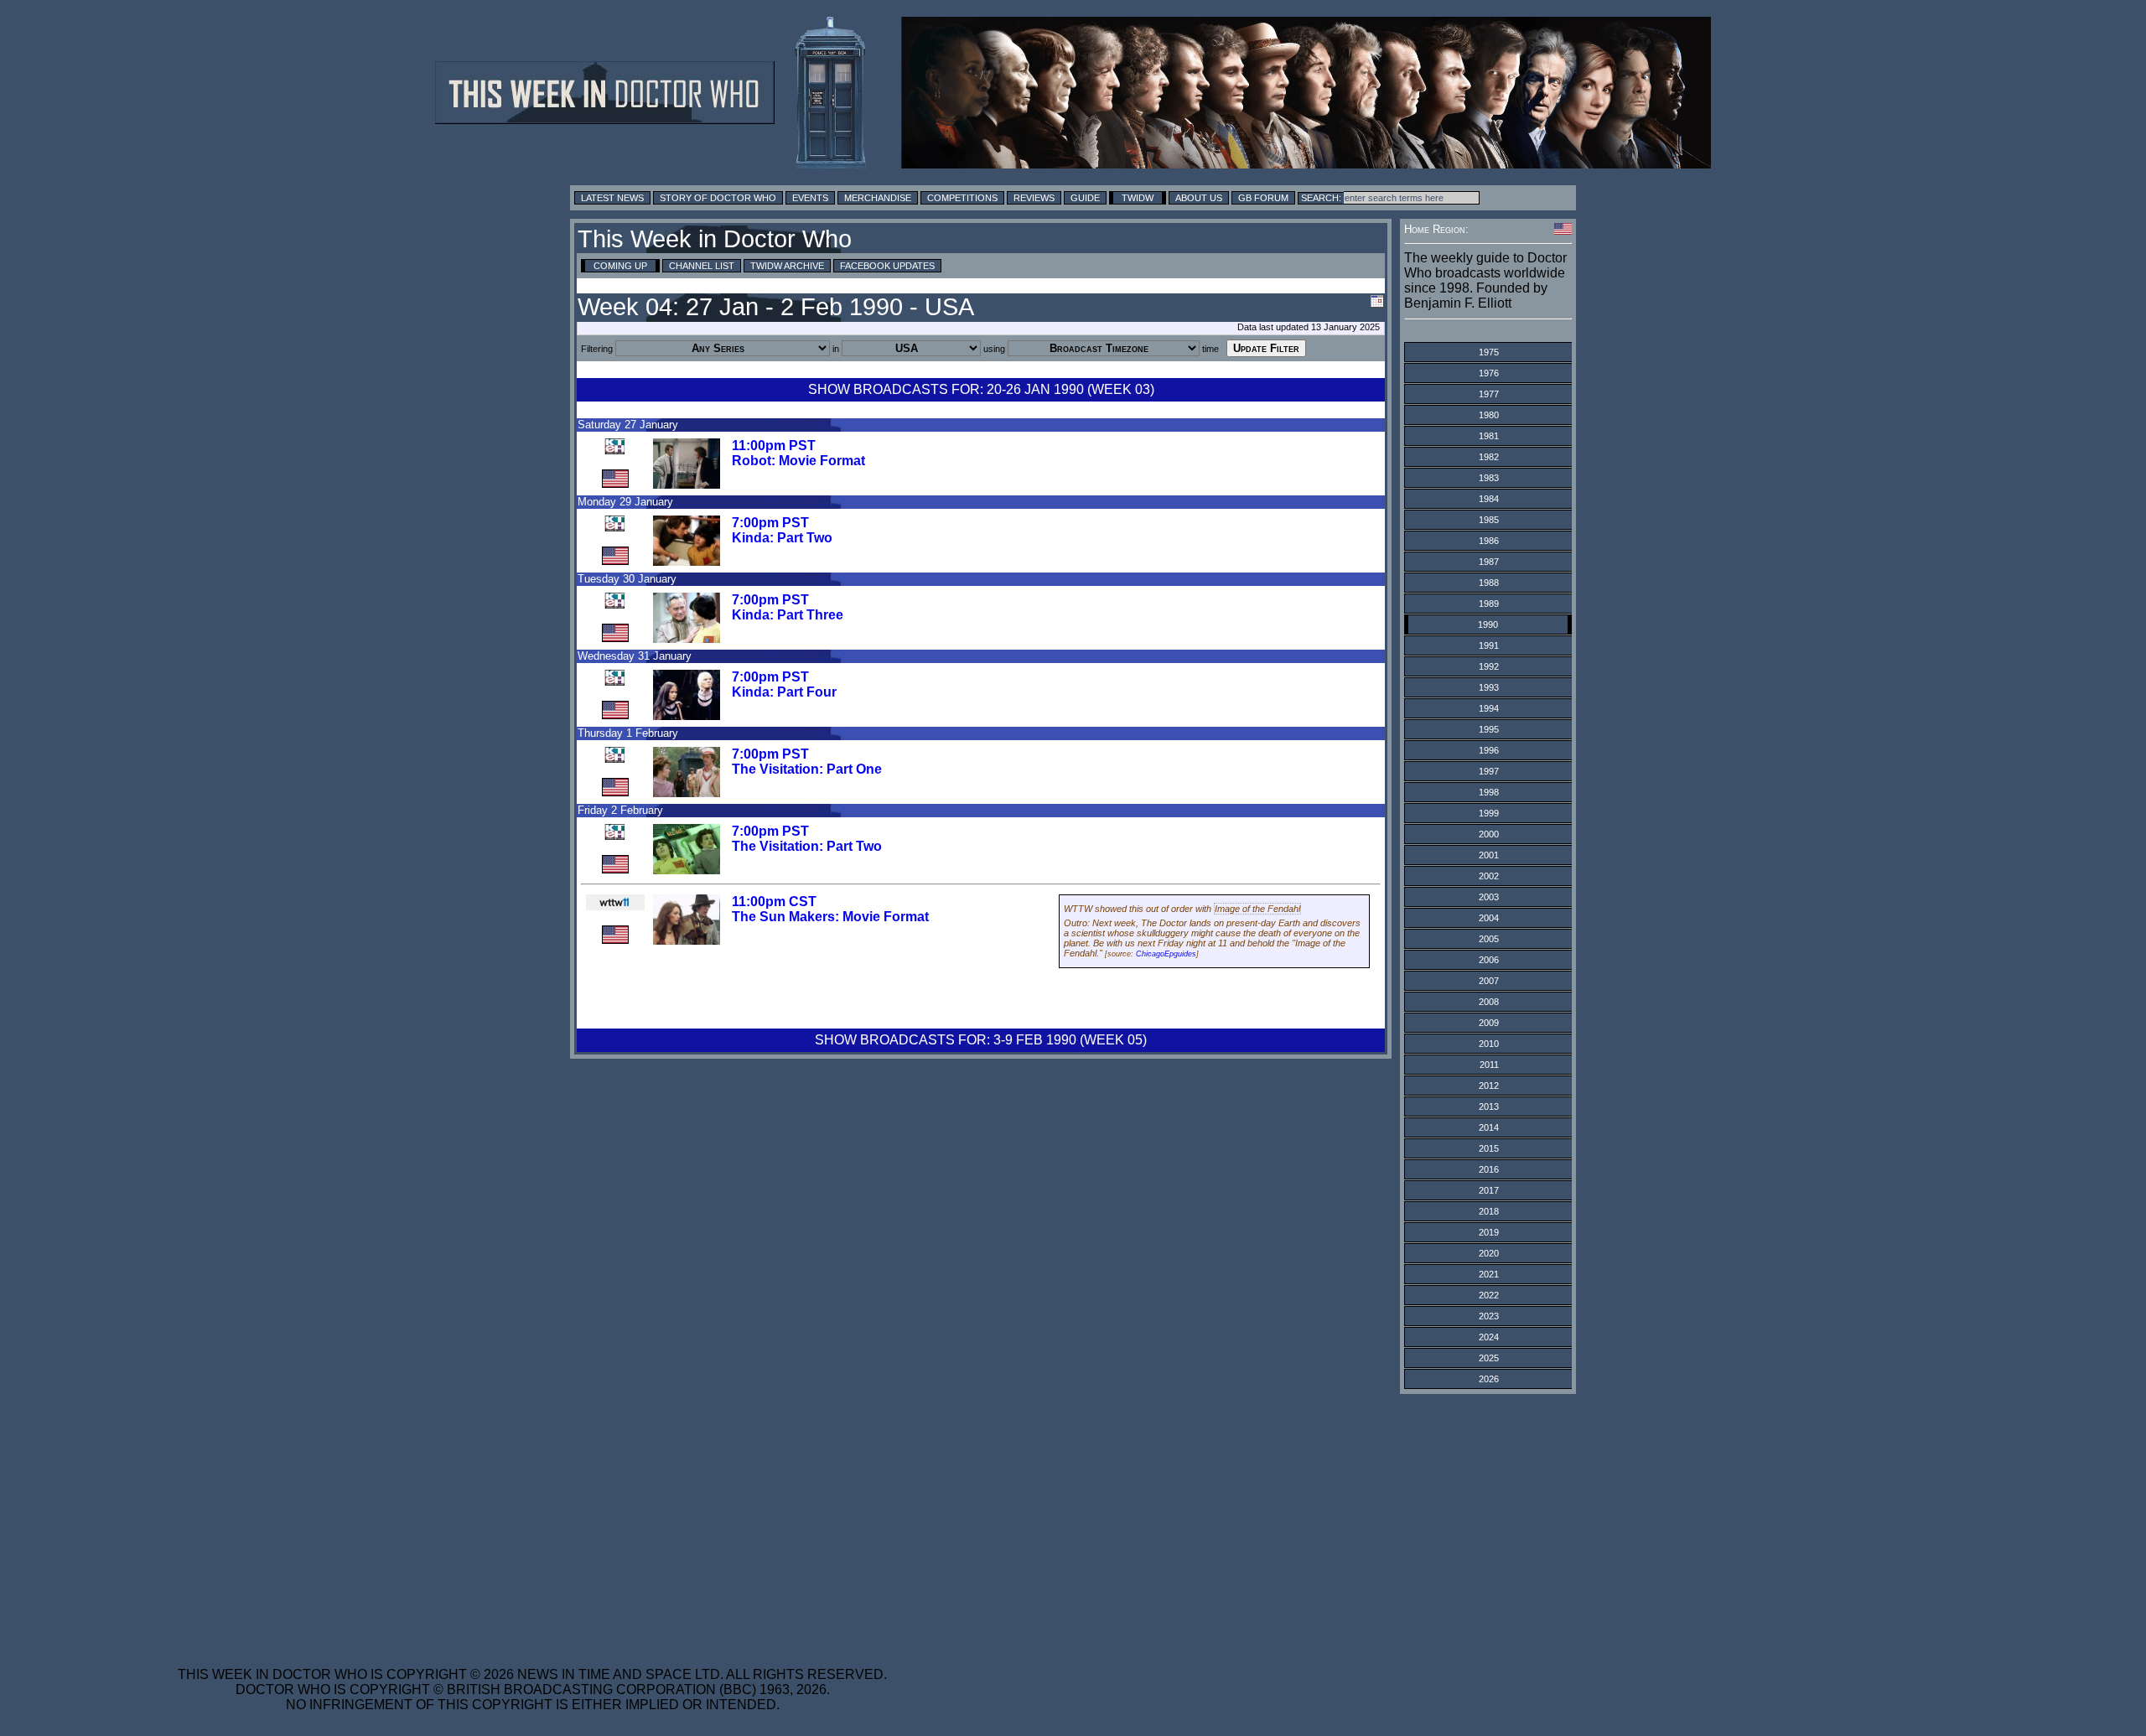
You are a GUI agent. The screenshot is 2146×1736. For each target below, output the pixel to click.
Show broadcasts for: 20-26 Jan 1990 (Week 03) (981, 389)
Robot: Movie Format (798, 461)
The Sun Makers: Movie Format (830, 917)
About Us (1199, 198)
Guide (1085, 198)
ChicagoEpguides (1166, 954)
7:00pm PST (770, 523)
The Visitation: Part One (807, 769)
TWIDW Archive (787, 266)
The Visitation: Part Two (807, 846)
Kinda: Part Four (784, 692)
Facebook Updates (887, 266)
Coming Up (620, 266)
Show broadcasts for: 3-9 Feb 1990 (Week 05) (981, 1040)
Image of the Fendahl (1257, 909)
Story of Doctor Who (718, 198)
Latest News (612, 198)
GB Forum (1263, 198)
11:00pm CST (774, 902)
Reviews (1034, 198)
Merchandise (878, 198)
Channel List (702, 266)
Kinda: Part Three (788, 615)
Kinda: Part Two (782, 538)
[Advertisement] (532, 1520)
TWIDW (1138, 198)
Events (810, 198)
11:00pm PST (774, 446)
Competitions (962, 198)
